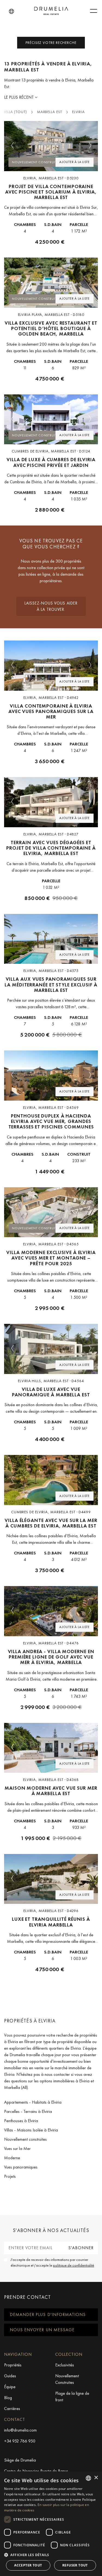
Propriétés (13, 2365)
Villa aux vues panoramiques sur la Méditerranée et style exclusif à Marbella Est (51, 985)
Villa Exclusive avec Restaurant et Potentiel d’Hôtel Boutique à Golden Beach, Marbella (51, 329)
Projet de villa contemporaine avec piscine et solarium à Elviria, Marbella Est (51, 192)
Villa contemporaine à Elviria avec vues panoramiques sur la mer (51, 712)
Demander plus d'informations (48, 2314)
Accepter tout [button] (28, 2565)
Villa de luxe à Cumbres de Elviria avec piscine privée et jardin (51, 462)
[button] (11, 11)
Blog (8, 2398)
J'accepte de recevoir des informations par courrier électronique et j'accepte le (52, 2262)
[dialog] (51, 2524)
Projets (10, 2176)
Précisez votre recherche (51, 43)
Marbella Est (50, 112)
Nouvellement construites (25, 2139)
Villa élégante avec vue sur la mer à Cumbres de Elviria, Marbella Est (51, 1523)
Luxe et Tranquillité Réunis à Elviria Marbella (51, 1922)
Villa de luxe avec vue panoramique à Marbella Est (51, 1392)
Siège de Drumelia (20, 2460)
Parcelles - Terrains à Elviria (28, 2111)
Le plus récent (19, 97)
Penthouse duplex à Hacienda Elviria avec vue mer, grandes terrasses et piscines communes (51, 1121)
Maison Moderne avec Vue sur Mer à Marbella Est (51, 1791)
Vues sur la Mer (17, 2148)
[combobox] (88, 2478)
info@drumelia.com (20, 2430)
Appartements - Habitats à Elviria (33, 2102)
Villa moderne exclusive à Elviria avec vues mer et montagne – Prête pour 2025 (51, 1258)
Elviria (78, 112)
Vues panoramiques (21, 2167)
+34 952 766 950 (20, 2441)
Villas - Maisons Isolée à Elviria (31, 2130)
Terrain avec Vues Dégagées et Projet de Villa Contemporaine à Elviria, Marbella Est (51, 848)
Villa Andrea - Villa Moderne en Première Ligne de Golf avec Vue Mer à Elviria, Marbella (51, 1657)
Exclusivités (65, 2365)
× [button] (96, 2478)
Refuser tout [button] (75, 2565)
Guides (10, 2376)
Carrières (12, 2409)
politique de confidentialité (74, 2265)
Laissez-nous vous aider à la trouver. (51, 606)
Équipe (10, 2387)
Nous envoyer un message (42, 2330)
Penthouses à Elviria (21, 2121)
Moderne (12, 2158)
